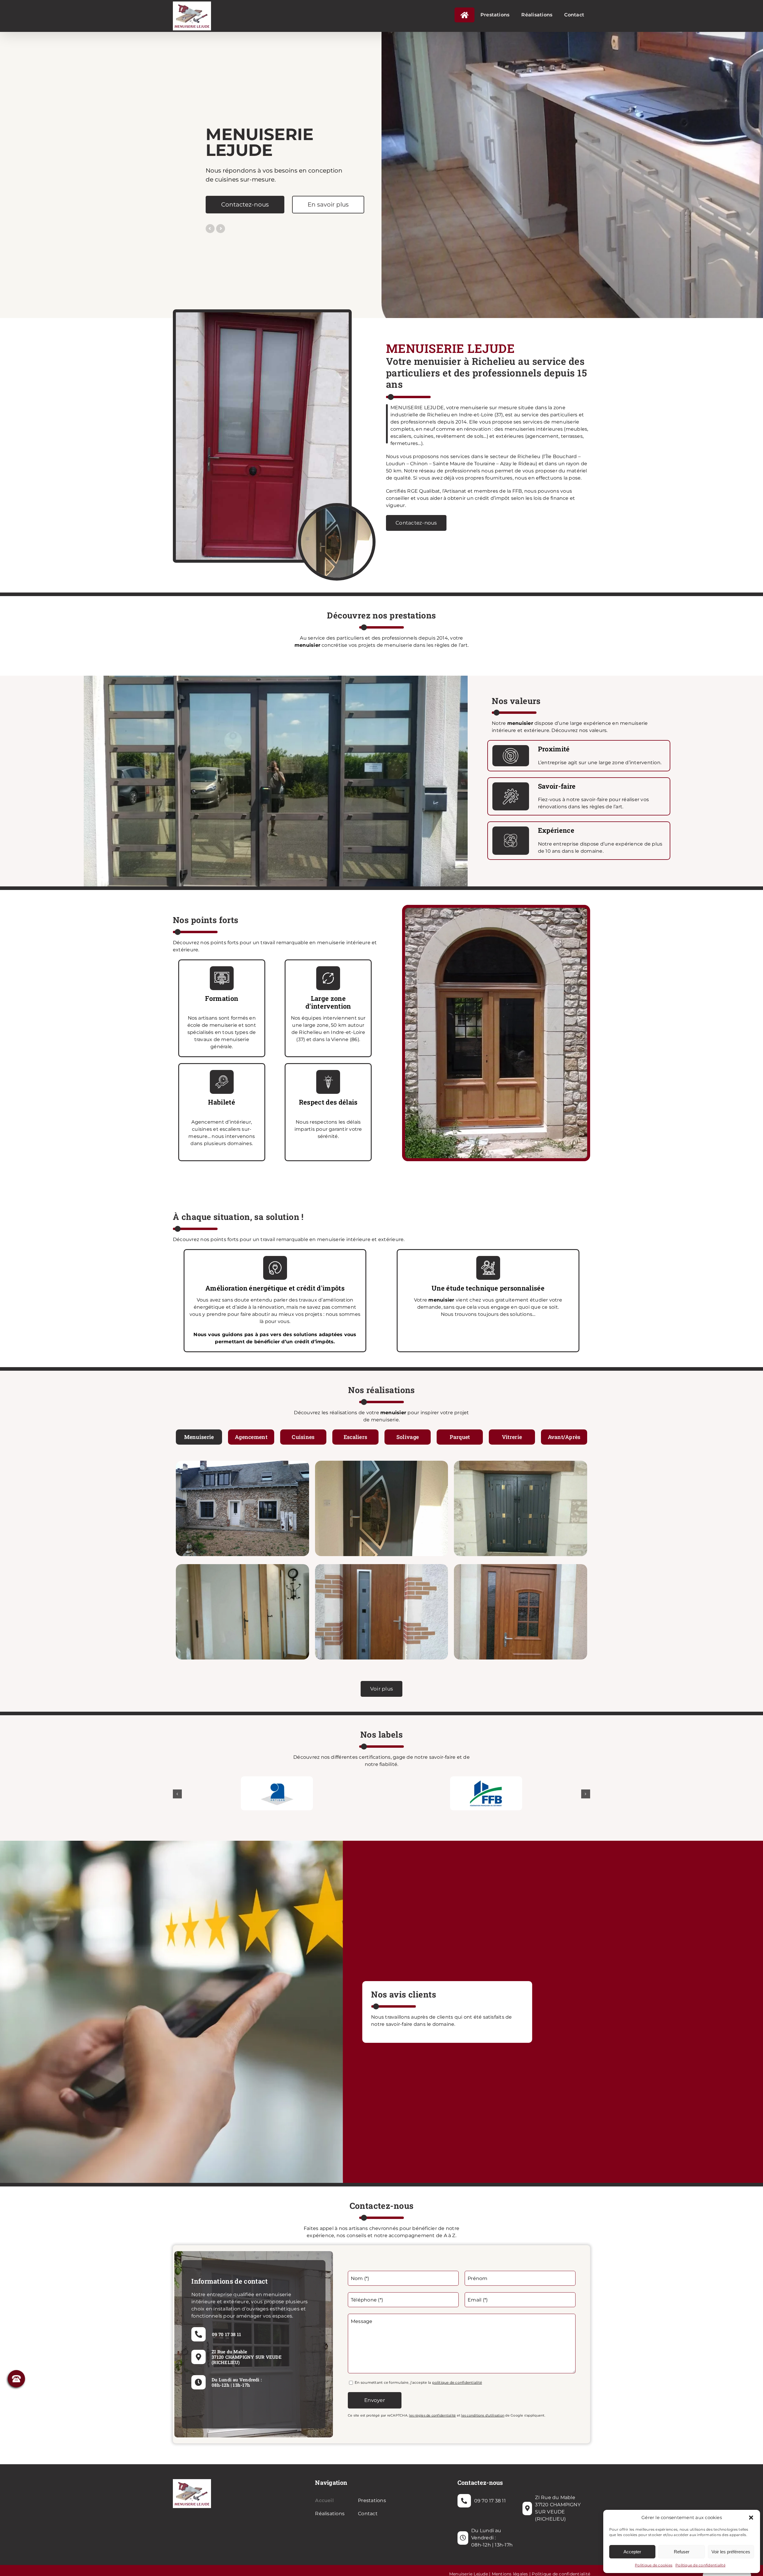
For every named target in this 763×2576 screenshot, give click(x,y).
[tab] (199, 1437)
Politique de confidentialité (700, 2565)
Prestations (372, 2500)
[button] (751, 2518)
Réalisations (330, 2514)
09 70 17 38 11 (227, 2334)
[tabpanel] (381, 1561)
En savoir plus (327, 204)
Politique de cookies (654, 2565)
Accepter (632, 2552)
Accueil (324, 2500)
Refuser (682, 2552)
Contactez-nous (243, 204)
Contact (368, 2514)
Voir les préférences (731, 2552)
